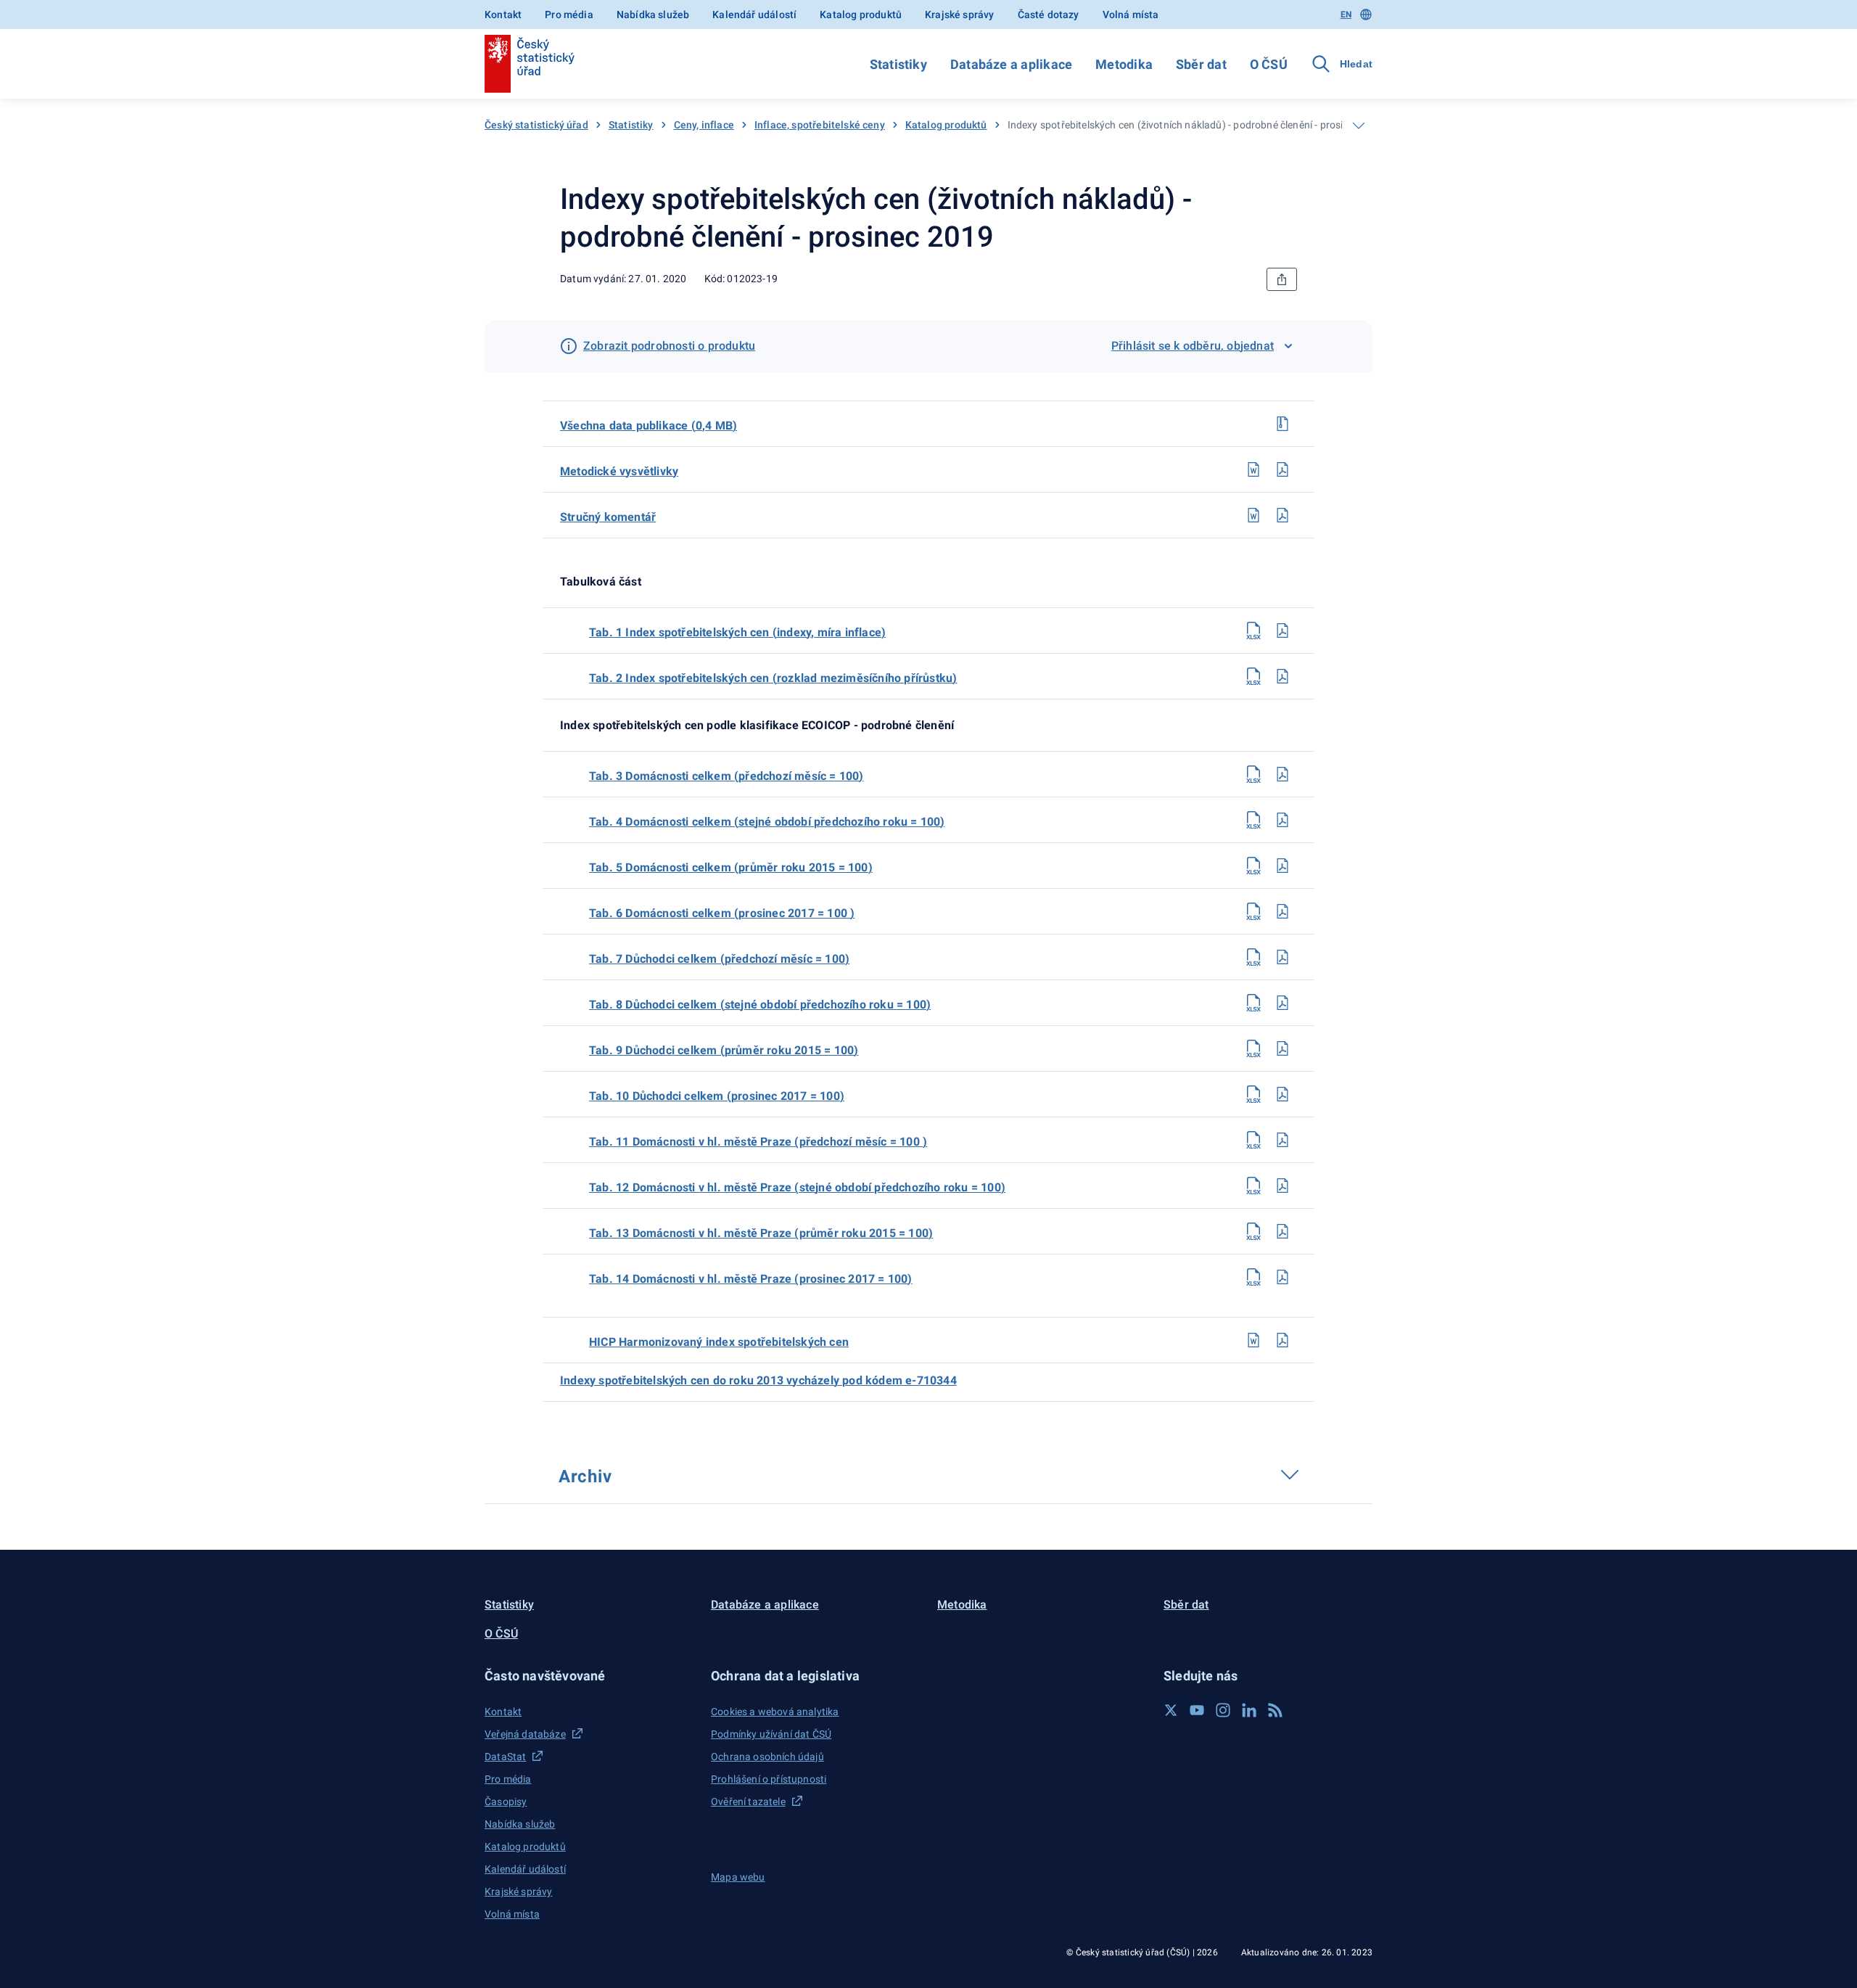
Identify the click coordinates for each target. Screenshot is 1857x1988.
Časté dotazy (1049, 15)
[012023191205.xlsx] (1253, 866)
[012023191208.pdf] (1282, 1003)
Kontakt (503, 15)
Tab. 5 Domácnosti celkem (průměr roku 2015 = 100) (731, 867)
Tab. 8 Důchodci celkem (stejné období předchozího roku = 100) (760, 1005)
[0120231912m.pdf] (1282, 469)
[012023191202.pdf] (1282, 676)
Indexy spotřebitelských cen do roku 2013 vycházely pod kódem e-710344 (758, 1380)
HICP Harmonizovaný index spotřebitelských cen (719, 1342)
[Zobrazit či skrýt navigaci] (1359, 126)
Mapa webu (738, 1877)
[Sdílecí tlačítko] (1282, 279)
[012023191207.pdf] (1282, 957)
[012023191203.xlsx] (1253, 774)
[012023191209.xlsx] (1253, 1048)
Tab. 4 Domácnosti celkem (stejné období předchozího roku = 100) (767, 822)
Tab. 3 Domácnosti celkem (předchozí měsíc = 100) (726, 776)
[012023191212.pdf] (1282, 1186)
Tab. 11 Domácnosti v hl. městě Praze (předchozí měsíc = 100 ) (758, 1142)
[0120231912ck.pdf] (1282, 515)
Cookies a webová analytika (775, 1712)
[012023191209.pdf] (1282, 1048)
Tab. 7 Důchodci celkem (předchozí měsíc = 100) (719, 959)
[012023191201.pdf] (1282, 631)
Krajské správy (959, 15)
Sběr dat (1201, 64)
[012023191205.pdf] (1282, 866)
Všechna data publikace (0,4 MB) (648, 426)
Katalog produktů (861, 15)
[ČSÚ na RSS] (1275, 1710)
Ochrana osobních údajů (767, 1757)
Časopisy (506, 1802)
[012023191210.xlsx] (1253, 1094)
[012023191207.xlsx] (1253, 957)
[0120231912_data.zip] (1282, 424)
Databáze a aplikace (1011, 64)
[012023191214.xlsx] (1253, 1277)
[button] (589, 1676)
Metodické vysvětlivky (619, 471)
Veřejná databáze (525, 1734)
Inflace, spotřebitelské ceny (820, 125)
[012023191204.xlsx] (1253, 820)
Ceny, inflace (704, 125)
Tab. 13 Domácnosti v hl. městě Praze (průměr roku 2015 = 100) (761, 1233)
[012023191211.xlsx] (1253, 1140)
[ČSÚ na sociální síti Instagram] (1223, 1710)
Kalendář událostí (754, 15)
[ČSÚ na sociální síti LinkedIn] (1249, 1710)
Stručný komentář (608, 517)
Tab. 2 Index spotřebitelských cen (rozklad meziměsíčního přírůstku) (773, 678)
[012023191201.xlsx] (1253, 631)
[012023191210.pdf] (1282, 1094)
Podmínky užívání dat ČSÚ (771, 1734)
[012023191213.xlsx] (1253, 1231)
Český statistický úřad (536, 125)
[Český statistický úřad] (530, 64)
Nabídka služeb (653, 15)
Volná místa (1131, 15)
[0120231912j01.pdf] (1282, 1340)
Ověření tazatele (748, 1802)
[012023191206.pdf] (1282, 911)
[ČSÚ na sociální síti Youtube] (1197, 1710)
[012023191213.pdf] (1282, 1231)
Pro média (569, 15)
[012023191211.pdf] (1282, 1140)
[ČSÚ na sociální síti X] (1171, 1710)
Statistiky (898, 64)
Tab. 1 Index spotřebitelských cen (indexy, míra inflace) (737, 632)
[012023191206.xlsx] (1253, 911)
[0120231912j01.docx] (1253, 1340)
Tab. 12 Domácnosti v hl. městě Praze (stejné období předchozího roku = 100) (797, 1187)
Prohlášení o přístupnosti (769, 1779)
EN (1346, 15)
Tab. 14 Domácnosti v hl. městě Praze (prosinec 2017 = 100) (751, 1279)
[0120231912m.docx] (1253, 469)
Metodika (1124, 64)
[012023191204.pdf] (1282, 820)
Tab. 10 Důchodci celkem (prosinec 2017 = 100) (717, 1096)
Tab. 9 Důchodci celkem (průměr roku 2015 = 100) (724, 1050)
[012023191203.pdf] (1282, 774)
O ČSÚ (1269, 64)
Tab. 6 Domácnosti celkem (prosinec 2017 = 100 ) (722, 913)
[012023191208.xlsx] (1253, 1003)
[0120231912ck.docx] (1253, 515)
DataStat (505, 1757)
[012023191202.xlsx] (1253, 676)
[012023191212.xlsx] (1253, 1186)
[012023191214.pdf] (1282, 1277)
